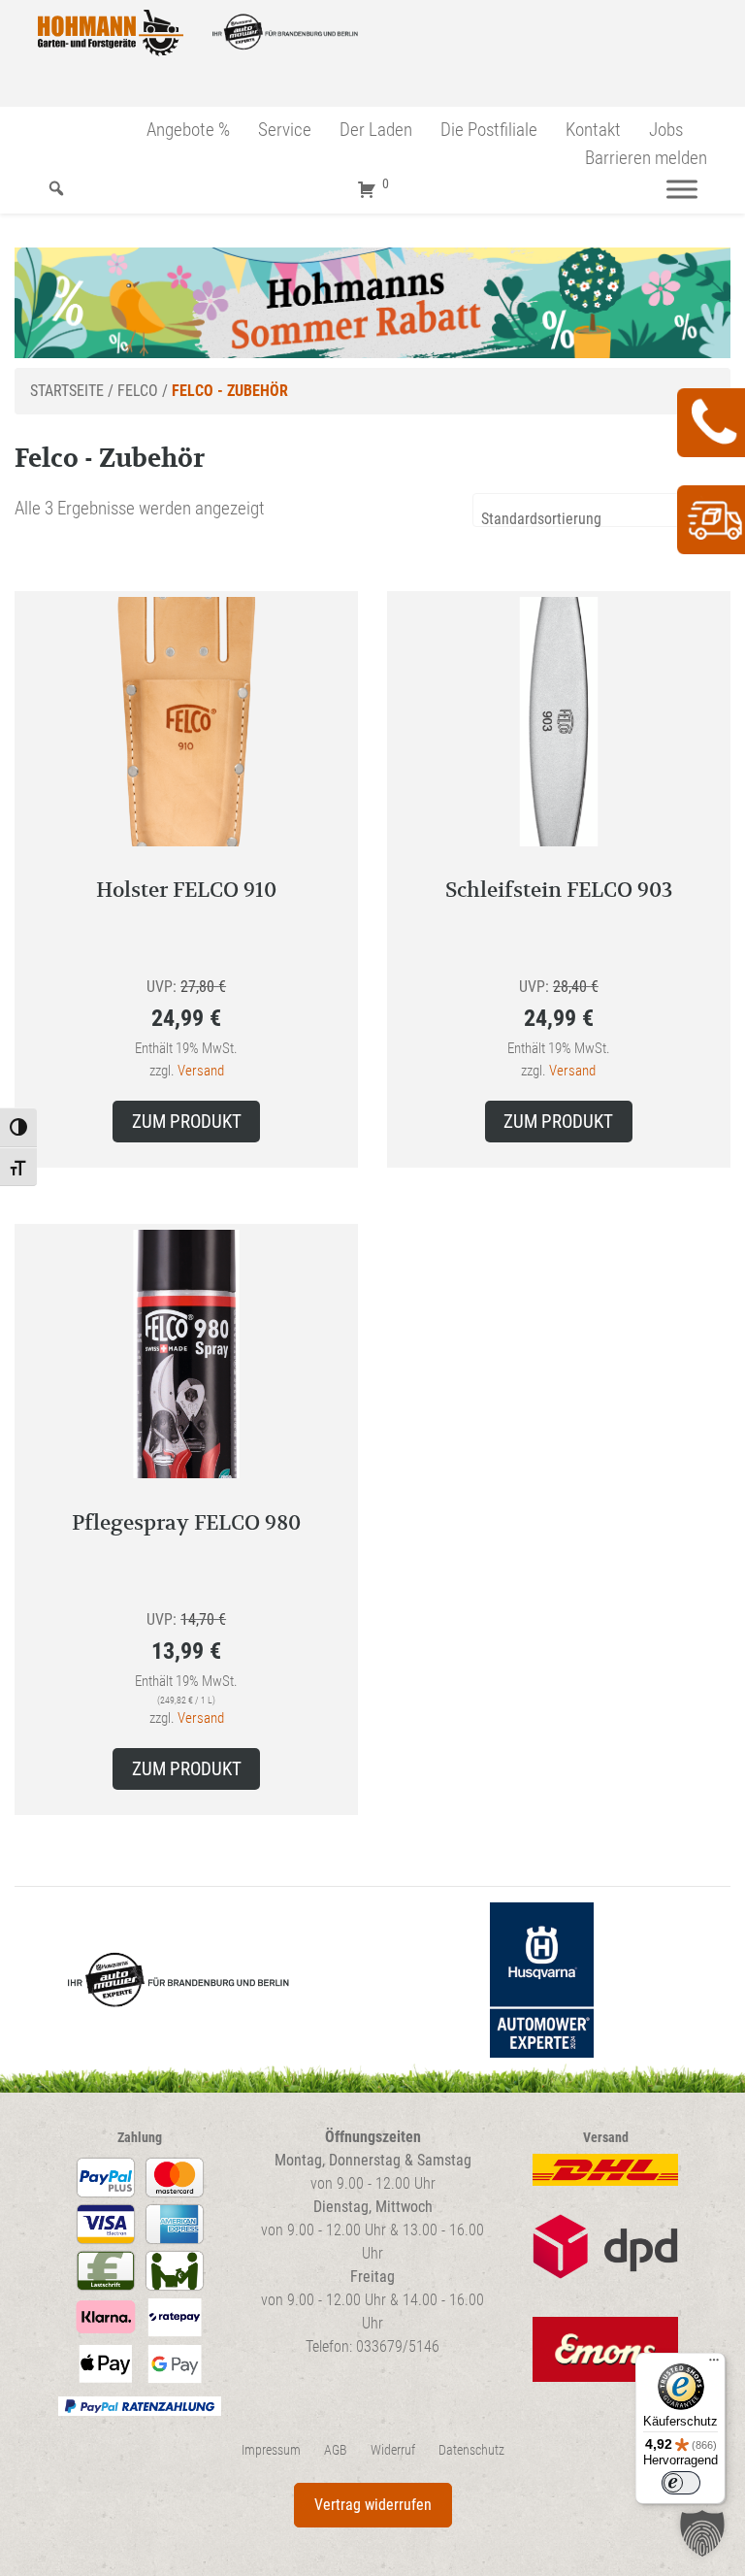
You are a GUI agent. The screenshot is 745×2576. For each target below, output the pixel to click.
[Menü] (682, 189)
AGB (336, 2450)
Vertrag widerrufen (373, 2505)
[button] (702, 2533)
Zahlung (140, 2138)
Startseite (67, 391)
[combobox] (601, 510)
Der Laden (376, 130)
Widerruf (393, 2450)
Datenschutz (471, 2450)
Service (285, 130)
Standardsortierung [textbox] (541, 519)
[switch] (681, 2483)
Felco (138, 391)
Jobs (666, 130)
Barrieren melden (646, 158)
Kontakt (593, 130)
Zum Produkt (187, 1122)
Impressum (271, 2450)
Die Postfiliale (489, 130)
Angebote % (188, 130)
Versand (201, 1071)
